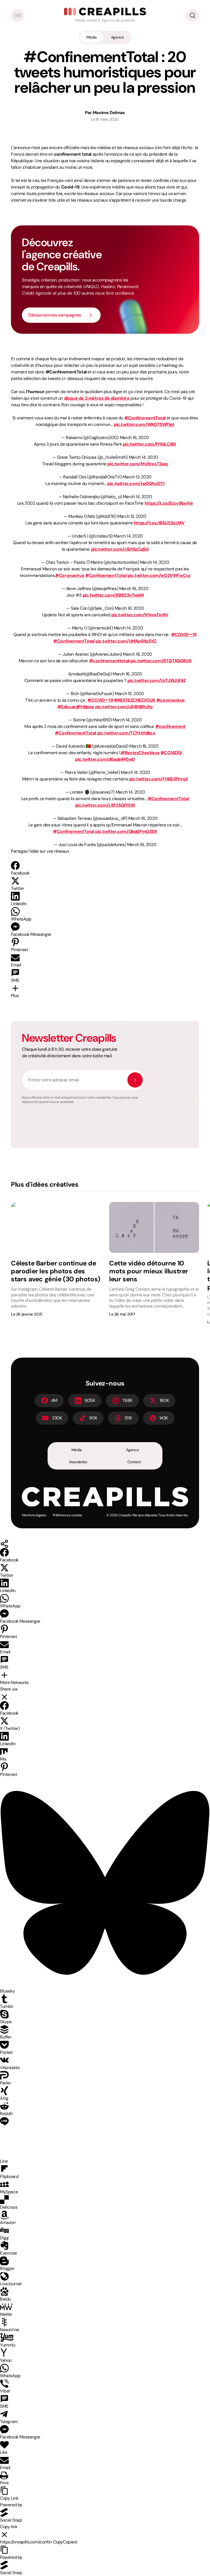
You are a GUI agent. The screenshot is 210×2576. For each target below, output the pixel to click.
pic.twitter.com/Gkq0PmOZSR (126, 831)
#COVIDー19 (184, 634)
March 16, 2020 (134, 438)
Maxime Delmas (109, 113)
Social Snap (11, 2520)
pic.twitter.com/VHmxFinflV (140, 615)
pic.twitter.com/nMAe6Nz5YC (126, 641)
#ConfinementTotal (145, 418)
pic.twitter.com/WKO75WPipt (144, 424)
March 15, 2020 (129, 694)
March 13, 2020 (137, 477)
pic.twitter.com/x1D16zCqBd (120, 549)
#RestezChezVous (140, 753)
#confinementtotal (109, 661)
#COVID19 (171, 753)
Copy (65, 2542)
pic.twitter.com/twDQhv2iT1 (136, 483)
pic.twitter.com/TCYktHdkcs (126, 733)
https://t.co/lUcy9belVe (169, 503)
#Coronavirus (70, 575)
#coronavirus (171, 700)
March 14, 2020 (143, 457)
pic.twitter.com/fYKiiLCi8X (150, 444)
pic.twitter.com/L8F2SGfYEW (105, 805)
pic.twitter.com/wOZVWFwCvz (159, 575)
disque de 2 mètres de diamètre (97, 398)
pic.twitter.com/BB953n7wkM (113, 595)
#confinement (170, 726)
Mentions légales (34, 1515)
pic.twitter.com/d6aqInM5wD (105, 759)
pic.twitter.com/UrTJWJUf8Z (157, 680)
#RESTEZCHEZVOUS (135, 700)
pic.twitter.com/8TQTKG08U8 (161, 661)
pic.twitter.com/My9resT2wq (137, 464)
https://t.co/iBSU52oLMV (159, 523)
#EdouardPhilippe (76, 707)
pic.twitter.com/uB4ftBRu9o (124, 707)
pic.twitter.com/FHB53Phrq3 (159, 779)
